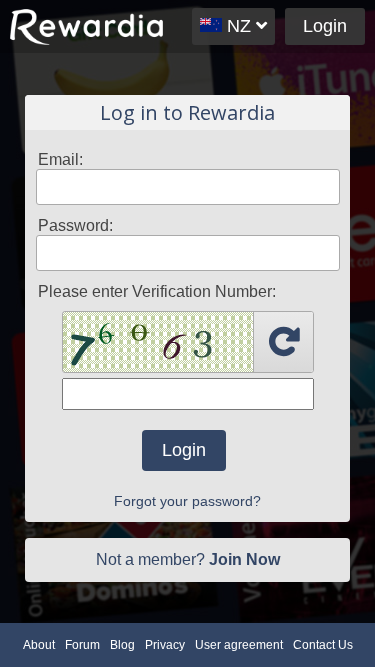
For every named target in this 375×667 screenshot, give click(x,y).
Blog (122, 645)
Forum (82, 645)
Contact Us (323, 645)
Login (325, 26)
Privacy (165, 645)
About (39, 645)
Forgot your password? (187, 501)
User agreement (239, 645)
